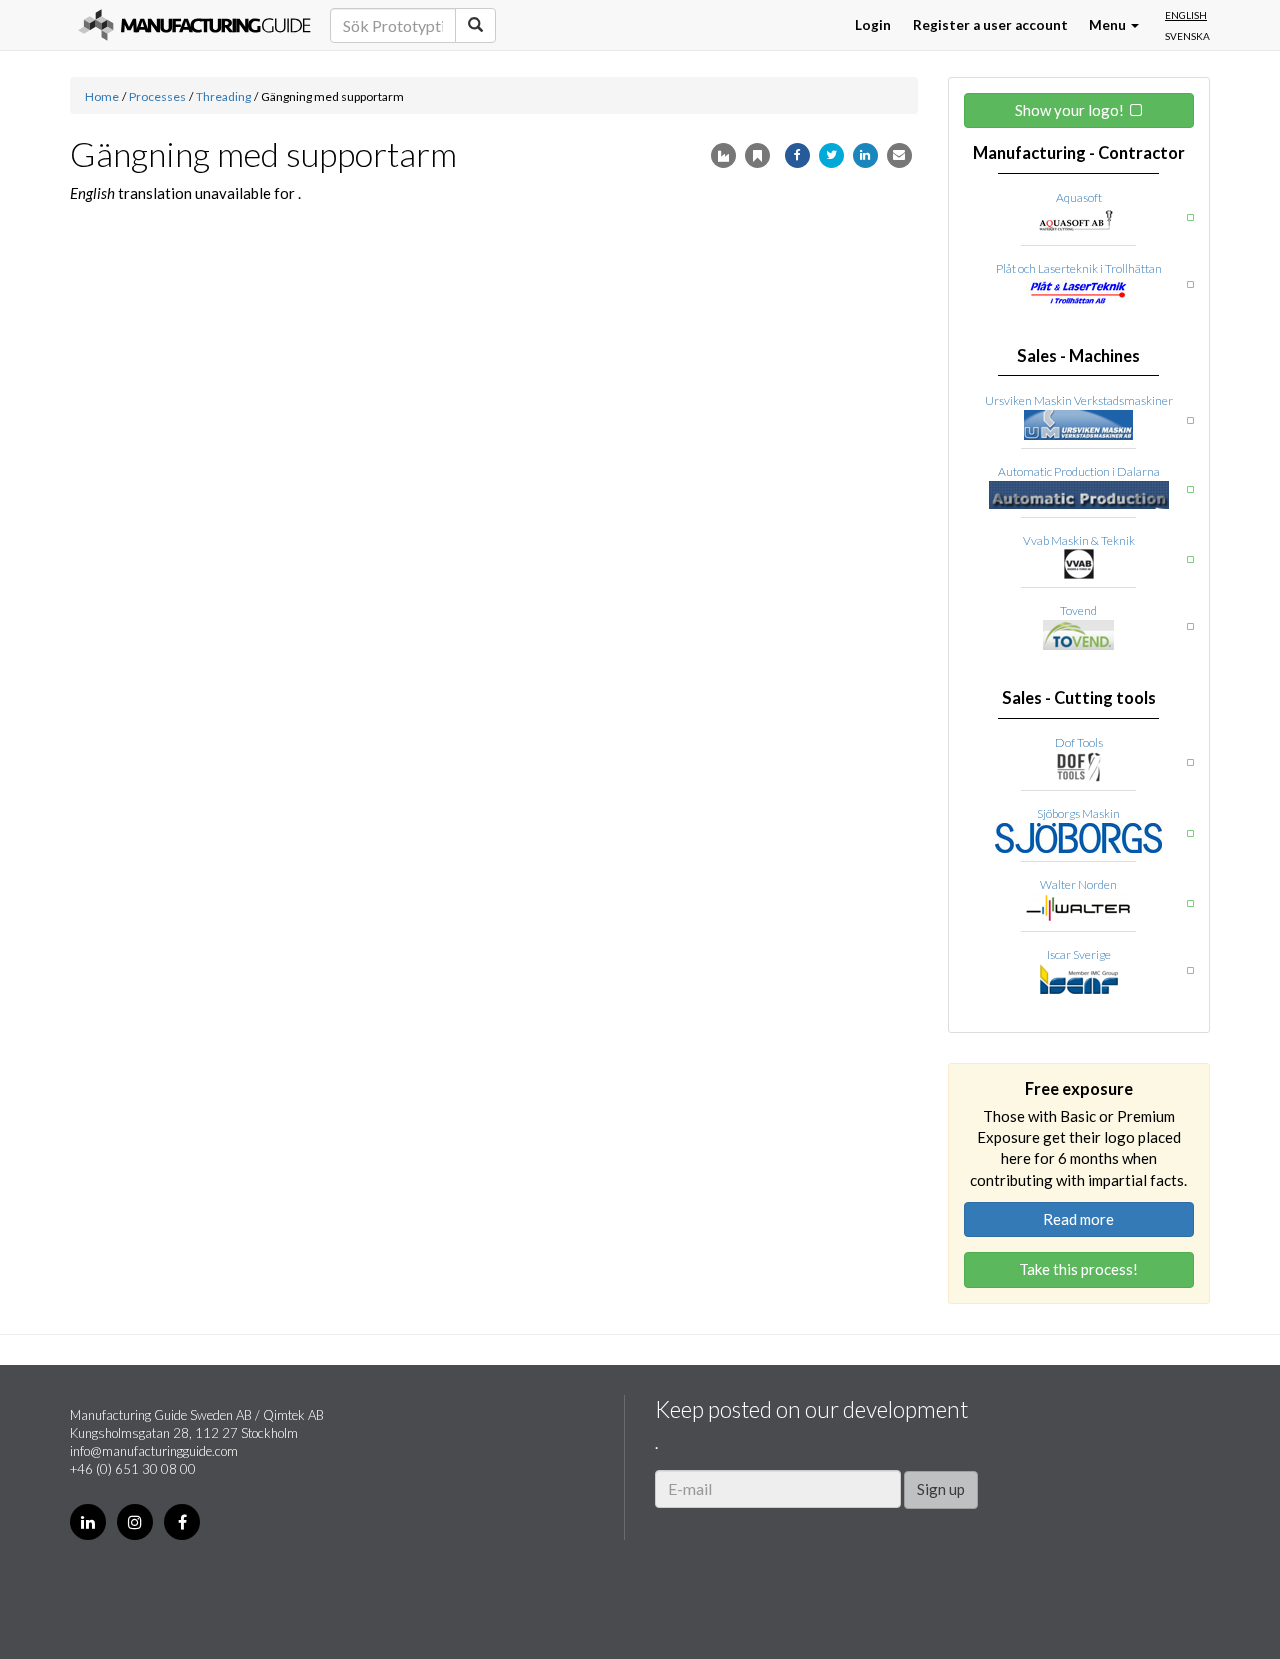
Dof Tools (1079, 742)
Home (102, 96)
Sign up (941, 1489)
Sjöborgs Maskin (1078, 813)
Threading (223, 96)
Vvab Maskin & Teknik (1079, 540)
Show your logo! (1069, 110)
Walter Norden (1078, 884)
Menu (1109, 25)
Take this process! (1078, 1269)
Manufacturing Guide (194, 25)
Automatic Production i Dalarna (1079, 471)
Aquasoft (1079, 197)
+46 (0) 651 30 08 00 (133, 1469)
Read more (1078, 1219)
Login (873, 25)
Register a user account (990, 25)
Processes (157, 96)
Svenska (1187, 36)
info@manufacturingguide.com (154, 1451)
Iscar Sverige (1079, 954)
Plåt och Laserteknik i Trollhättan (1079, 268)
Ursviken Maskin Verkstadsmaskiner (1079, 400)
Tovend (1078, 610)
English (1186, 15)
